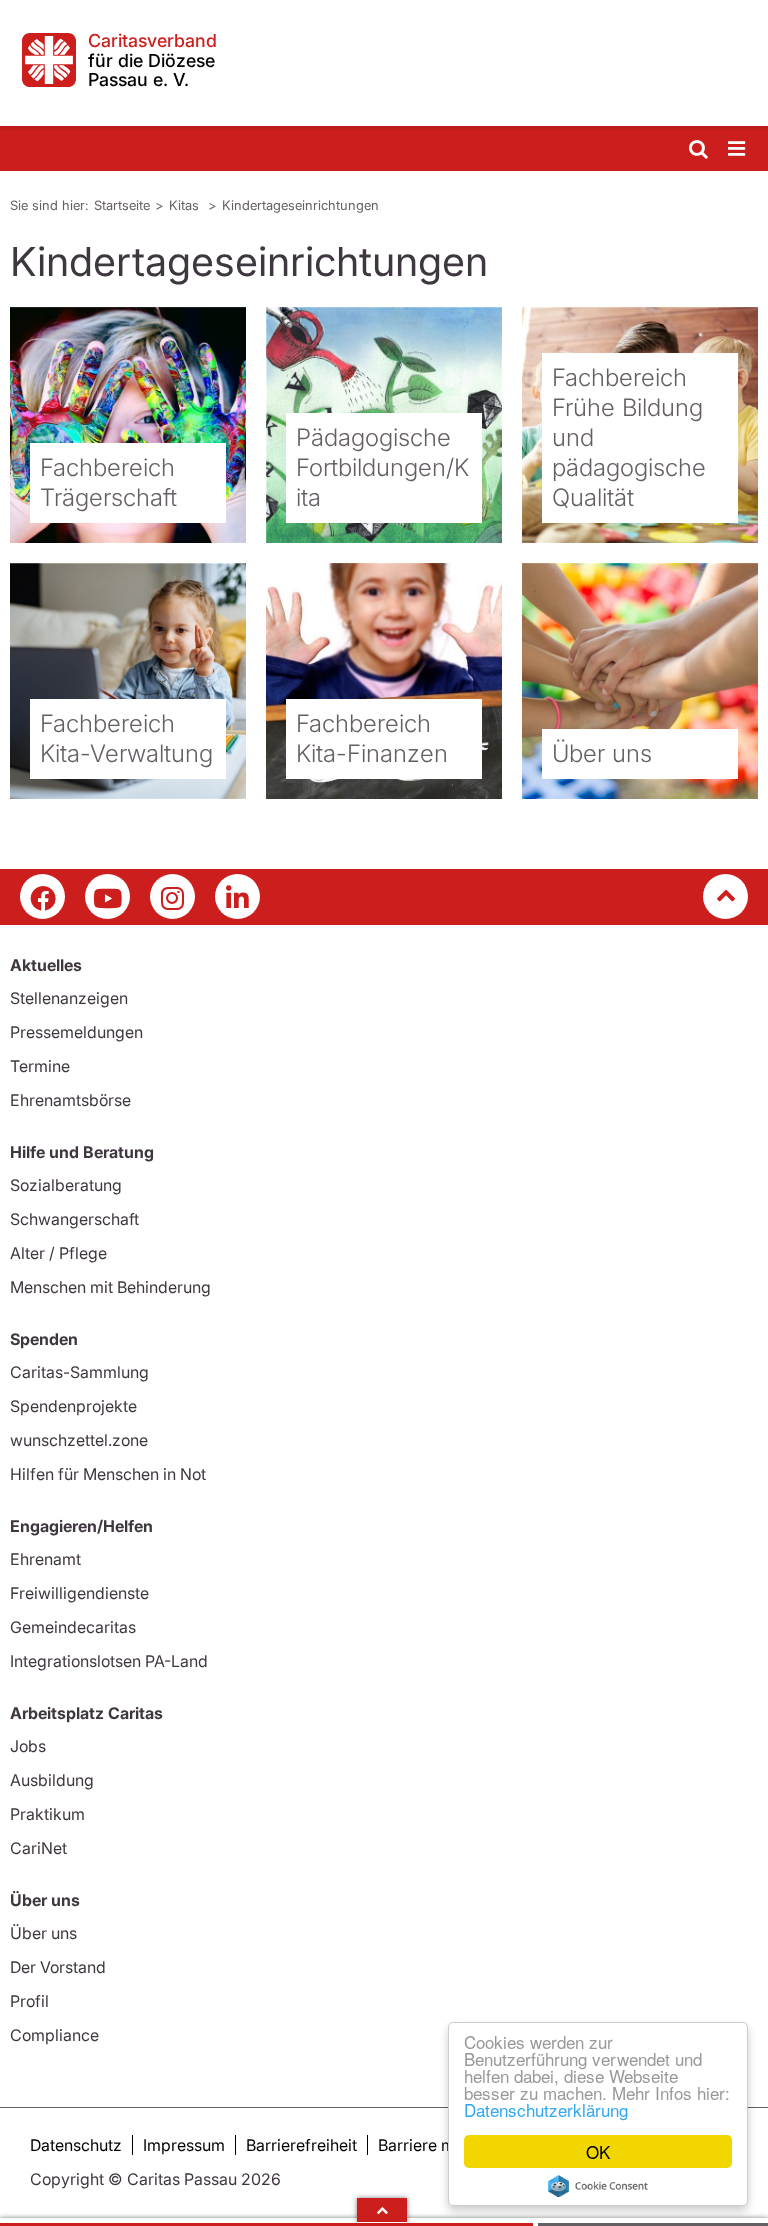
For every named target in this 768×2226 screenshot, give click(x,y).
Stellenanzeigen (69, 998)
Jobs (28, 1746)
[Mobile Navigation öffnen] (738, 149)
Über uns (43, 1933)
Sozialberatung (66, 1185)
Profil (29, 2001)
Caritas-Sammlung (79, 1372)
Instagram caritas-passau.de (172, 896)
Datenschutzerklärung (546, 2109)
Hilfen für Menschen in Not (108, 1474)
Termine (40, 1066)
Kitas (186, 205)
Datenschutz (76, 2145)
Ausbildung (52, 1780)
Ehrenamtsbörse (70, 1100)
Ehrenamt (45, 1559)
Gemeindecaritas (73, 1627)
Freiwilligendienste (79, 1593)
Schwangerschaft (74, 1219)
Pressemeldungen (76, 1032)
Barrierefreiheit (301, 2145)
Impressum (184, 2145)
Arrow (382, 2210)
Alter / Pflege (58, 1253)
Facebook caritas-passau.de (42, 896)
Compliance (54, 2035)
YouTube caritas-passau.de (107, 896)
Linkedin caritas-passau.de (237, 896)
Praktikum (47, 1814)
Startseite (122, 205)
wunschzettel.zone (79, 1440)
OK (598, 2151)
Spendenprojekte (73, 1406)
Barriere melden (437, 2145)
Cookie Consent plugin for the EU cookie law (598, 2186)
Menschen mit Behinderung (110, 1287)
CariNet (38, 1848)
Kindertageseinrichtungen (300, 205)
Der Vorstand (58, 1967)
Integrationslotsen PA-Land (109, 1661)
